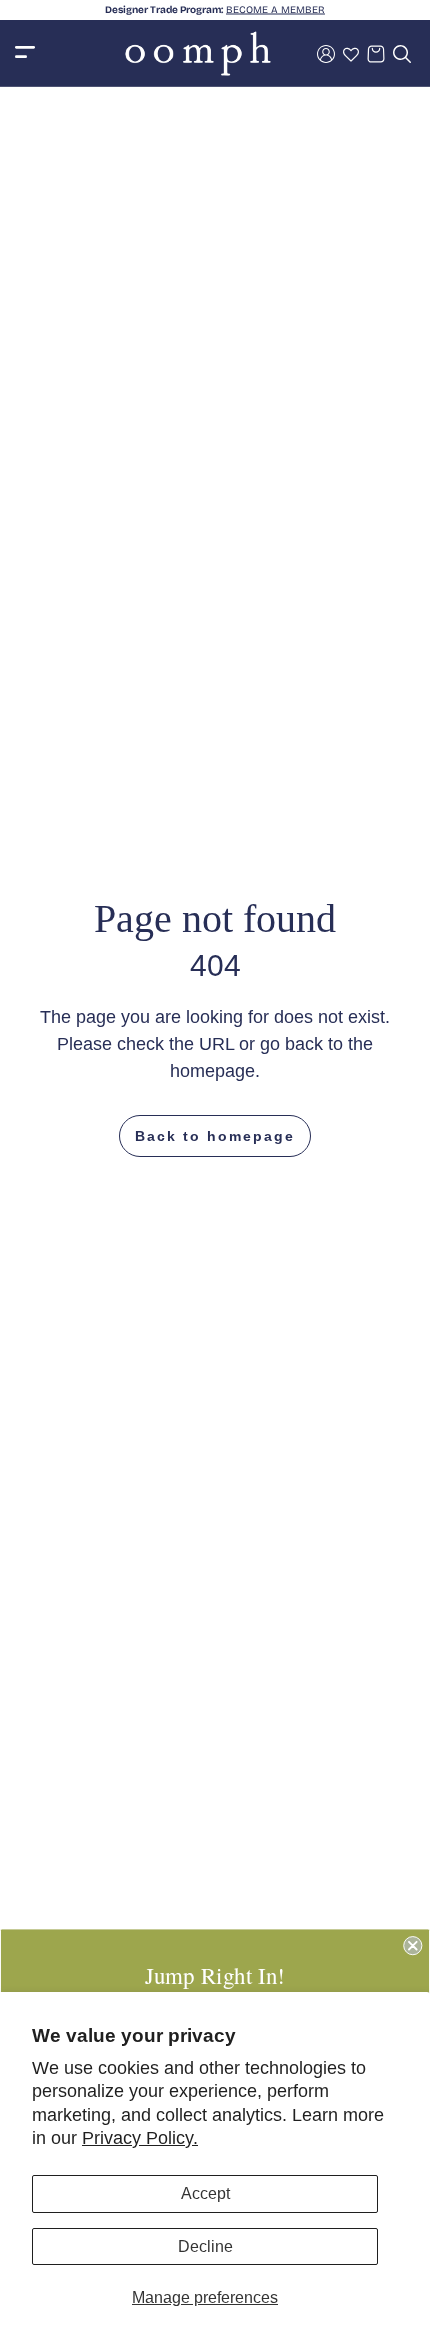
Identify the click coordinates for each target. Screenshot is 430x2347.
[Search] (402, 54)
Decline (205, 2246)
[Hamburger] (25, 53)
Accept (205, 2193)
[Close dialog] (412, 1945)
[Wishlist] (351, 54)
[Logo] (198, 53)
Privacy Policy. (140, 2138)
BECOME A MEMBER (275, 10)
